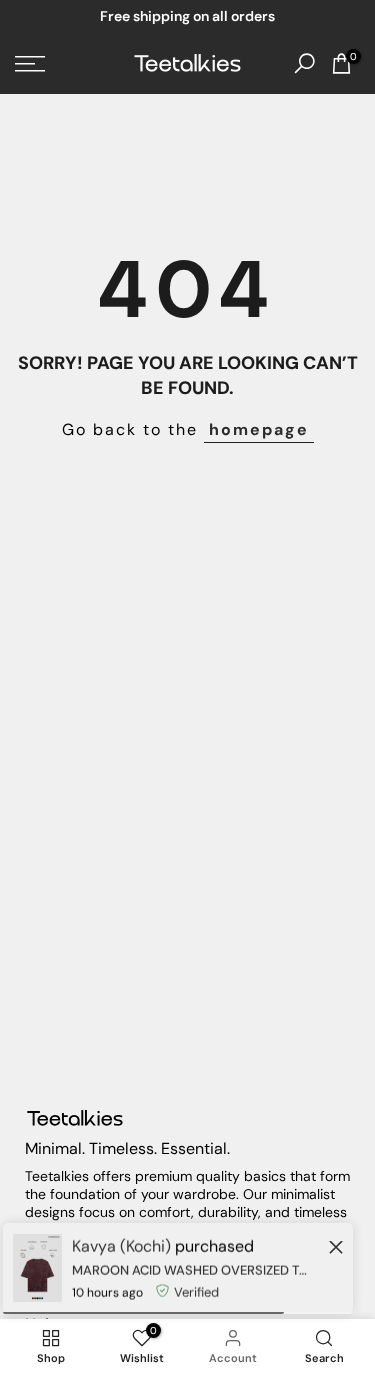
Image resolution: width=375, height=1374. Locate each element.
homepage (259, 429)
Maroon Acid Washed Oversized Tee (189, 1270)
